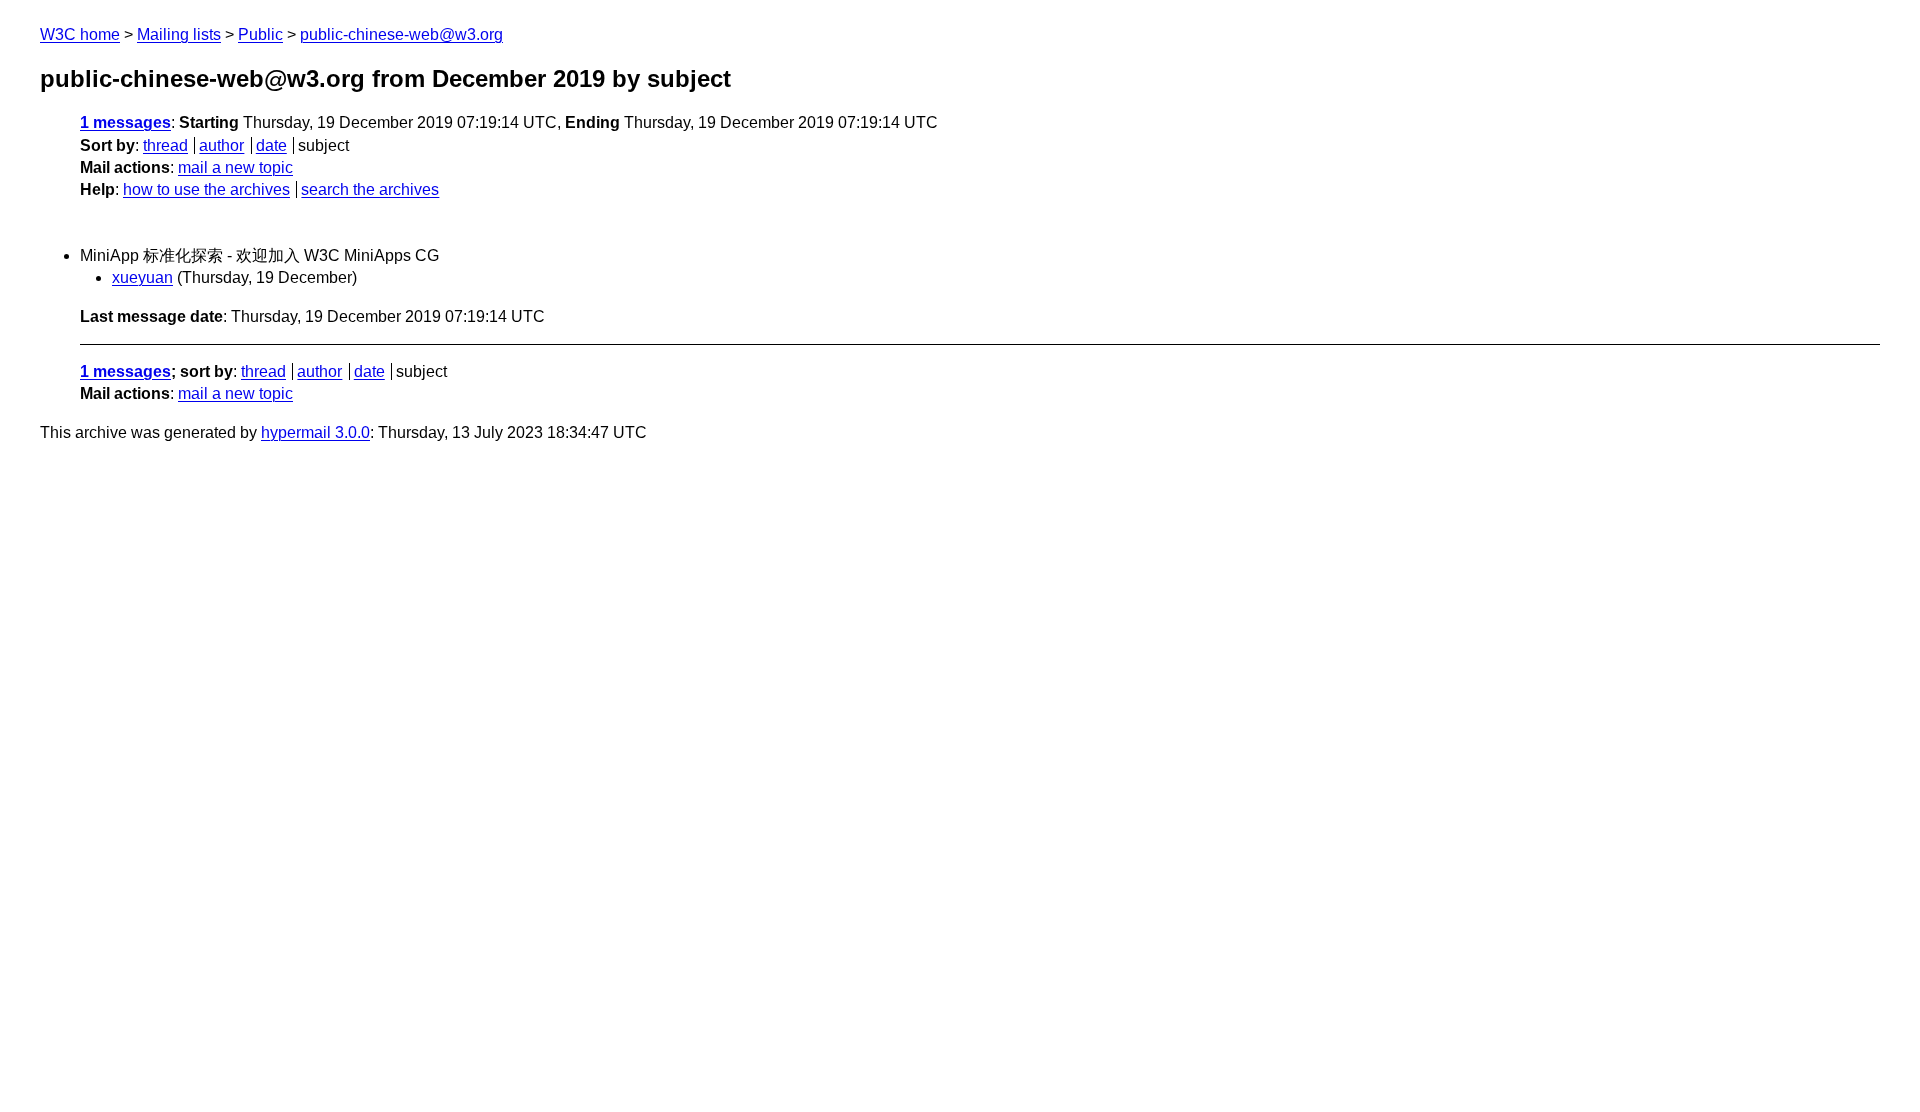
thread (165, 145)
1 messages (125, 122)
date (271, 145)
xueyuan (142, 277)
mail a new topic (235, 167)
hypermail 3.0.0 (315, 432)
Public (260, 34)
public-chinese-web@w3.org (401, 34)
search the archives (370, 189)
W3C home (80, 34)
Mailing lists (179, 34)
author (221, 145)
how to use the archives (206, 189)
